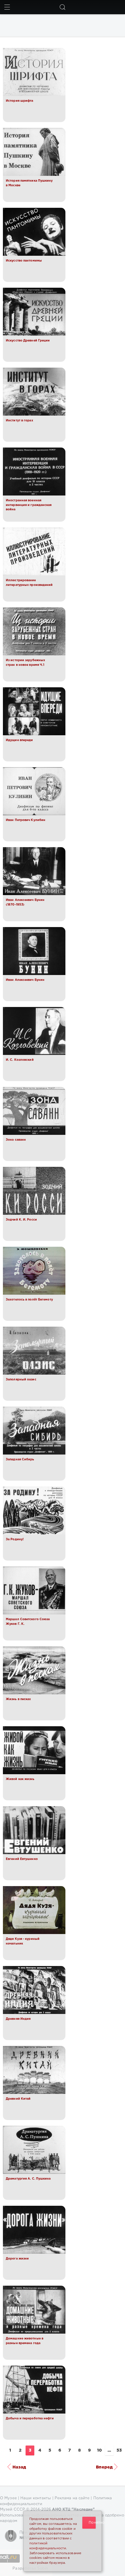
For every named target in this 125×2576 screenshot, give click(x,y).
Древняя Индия (18, 2019)
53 (119, 2450)
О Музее (8, 2498)
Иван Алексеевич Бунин (25, 980)
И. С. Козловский (20, 1060)
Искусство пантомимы (24, 261)
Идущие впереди (19, 740)
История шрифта (19, 101)
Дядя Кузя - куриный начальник (23, 1941)
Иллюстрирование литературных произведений (29, 583)
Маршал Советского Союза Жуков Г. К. (28, 1622)
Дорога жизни (17, 2259)
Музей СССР (12, 2510)
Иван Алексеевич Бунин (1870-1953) (25, 902)
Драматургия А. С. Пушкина (28, 2179)
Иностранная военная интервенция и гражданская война (29, 505)
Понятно (92, 2523)
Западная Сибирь (20, 1459)
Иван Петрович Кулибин (26, 820)
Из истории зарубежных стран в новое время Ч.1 (25, 663)
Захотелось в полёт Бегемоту (29, 1300)
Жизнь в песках (18, 1699)
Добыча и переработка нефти (30, 2418)
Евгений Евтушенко (22, 1859)
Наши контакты (36, 2498)
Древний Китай (18, 2099)
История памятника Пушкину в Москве (29, 183)
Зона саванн (16, 1140)
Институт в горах (19, 421)
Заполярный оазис (21, 1380)
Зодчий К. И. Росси (21, 1220)
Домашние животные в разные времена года (25, 2341)
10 (99, 2450)
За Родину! (15, 1539)
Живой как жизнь (20, 1779)
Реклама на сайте (72, 2498)
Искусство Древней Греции (28, 341)
